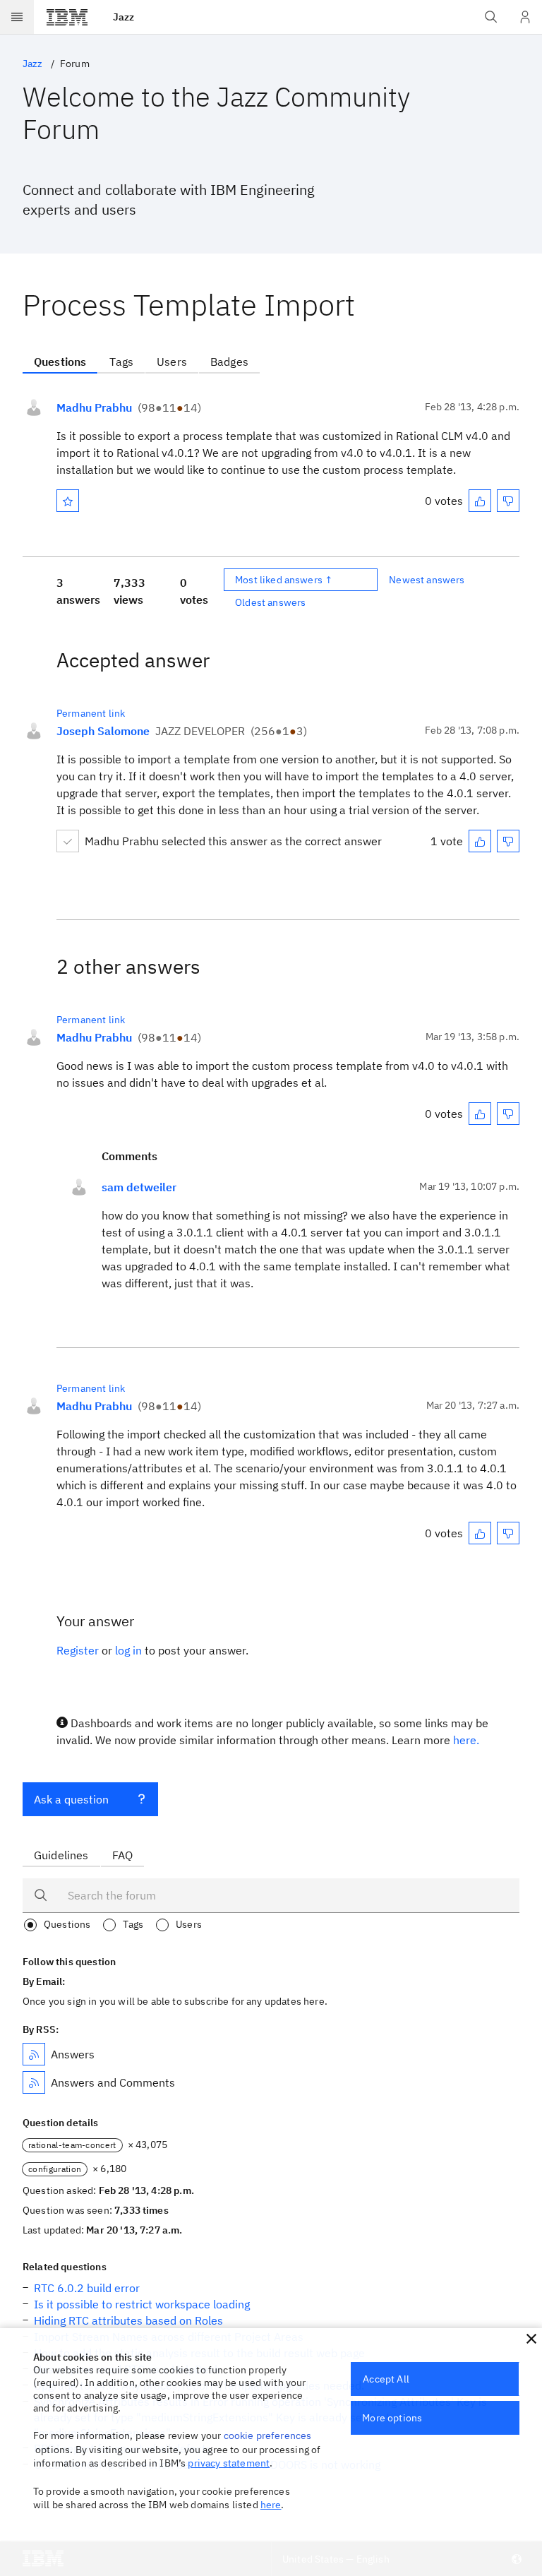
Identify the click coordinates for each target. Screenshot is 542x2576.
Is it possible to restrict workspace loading (142, 2304)
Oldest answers (270, 602)
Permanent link (91, 713)
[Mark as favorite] (68, 501)
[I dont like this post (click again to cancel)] (508, 501)
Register (78, 1650)
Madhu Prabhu (94, 407)
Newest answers (427, 580)
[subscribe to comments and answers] (34, 2082)
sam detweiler (139, 1187)
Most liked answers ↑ (284, 580)
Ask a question (71, 1799)
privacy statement (229, 2463)
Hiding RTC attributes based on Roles (128, 2320)
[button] (531, 2339)
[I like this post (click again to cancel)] (480, 501)
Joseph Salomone (103, 731)
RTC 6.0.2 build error (87, 2288)
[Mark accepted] (68, 841)
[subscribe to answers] (34, 2054)
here (271, 2505)
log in (128, 1650)
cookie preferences (268, 2435)
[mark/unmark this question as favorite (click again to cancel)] (68, 501)
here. (466, 1740)
